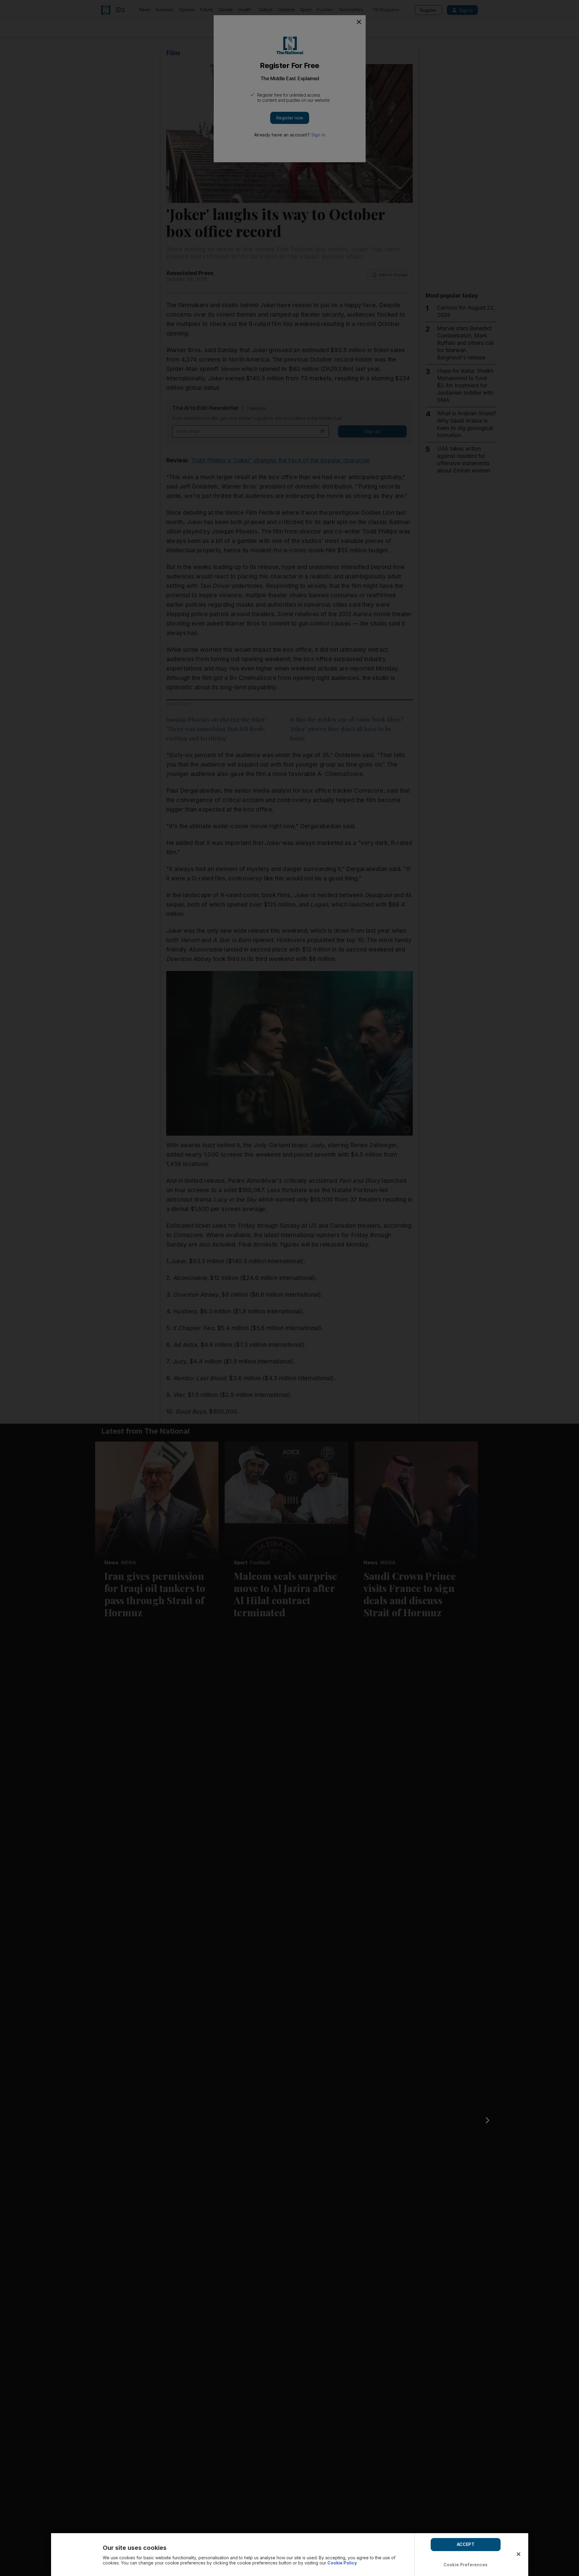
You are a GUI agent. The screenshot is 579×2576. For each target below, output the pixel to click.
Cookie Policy (342, 2563)
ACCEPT (466, 2544)
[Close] (519, 2554)
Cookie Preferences (466, 2565)
